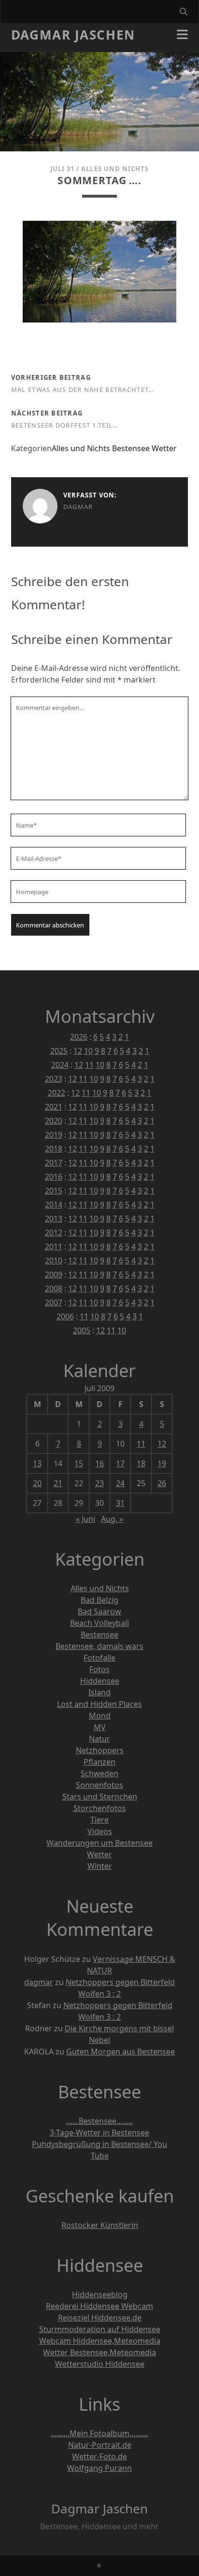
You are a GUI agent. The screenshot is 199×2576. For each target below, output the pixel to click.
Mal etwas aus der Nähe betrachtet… (83, 389)
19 (162, 1463)
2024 (60, 1065)
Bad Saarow (99, 1611)
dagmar (78, 507)
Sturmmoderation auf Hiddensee (100, 2329)
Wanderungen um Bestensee (99, 1843)
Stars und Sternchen (100, 1797)
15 (79, 1463)
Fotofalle (99, 1658)
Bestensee (131, 448)
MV (100, 1727)
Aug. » (112, 1519)
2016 (54, 1177)
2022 (57, 1093)
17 (120, 1463)
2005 (82, 1330)
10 (88, 1051)
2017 (54, 1163)
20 (37, 1483)
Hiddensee (100, 1681)
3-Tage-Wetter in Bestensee (99, 2133)
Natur (99, 1739)
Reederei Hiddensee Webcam (99, 2306)
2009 (54, 1275)
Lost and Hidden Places (99, 1704)
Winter (100, 1866)
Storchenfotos (100, 1808)
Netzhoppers (100, 1750)
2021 (54, 1107)
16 (99, 1463)
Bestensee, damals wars (99, 1646)
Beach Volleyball (99, 1623)
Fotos (99, 1669)
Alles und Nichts (115, 169)
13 (37, 1463)
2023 (54, 1079)
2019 (54, 1135)
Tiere (99, 1820)
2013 (54, 1219)
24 (120, 1483)
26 (162, 1483)
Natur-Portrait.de (100, 2445)
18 (141, 1463)
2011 (54, 1247)
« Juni (85, 1519)
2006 (65, 1316)
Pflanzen (99, 1762)
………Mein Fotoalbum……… (99, 2433)
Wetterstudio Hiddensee (100, 2364)
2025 (59, 1051)
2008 (54, 1288)
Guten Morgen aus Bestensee (121, 2052)
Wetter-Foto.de (99, 2456)
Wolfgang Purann (99, 2468)
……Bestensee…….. (99, 2121)
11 (89, 1065)
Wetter (164, 448)
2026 (79, 1037)
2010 (54, 1261)
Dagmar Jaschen (73, 35)
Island (99, 1692)
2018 (54, 1149)
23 (99, 1483)
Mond (100, 1716)
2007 (54, 1302)
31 (120, 1503)
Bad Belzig (99, 1600)
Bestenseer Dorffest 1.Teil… (65, 425)
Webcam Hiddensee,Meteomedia (100, 2341)
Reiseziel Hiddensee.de (100, 2318)
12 (78, 1051)
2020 (54, 1121)
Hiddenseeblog (100, 2294)
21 (58, 1483)
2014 (54, 1205)
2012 (54, 1233)
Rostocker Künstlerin (100, 2225)
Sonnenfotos (99, 1785)
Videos (100, 1831)
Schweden (99, 1773)
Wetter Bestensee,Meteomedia (99, 2352)
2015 (54, 1191)
